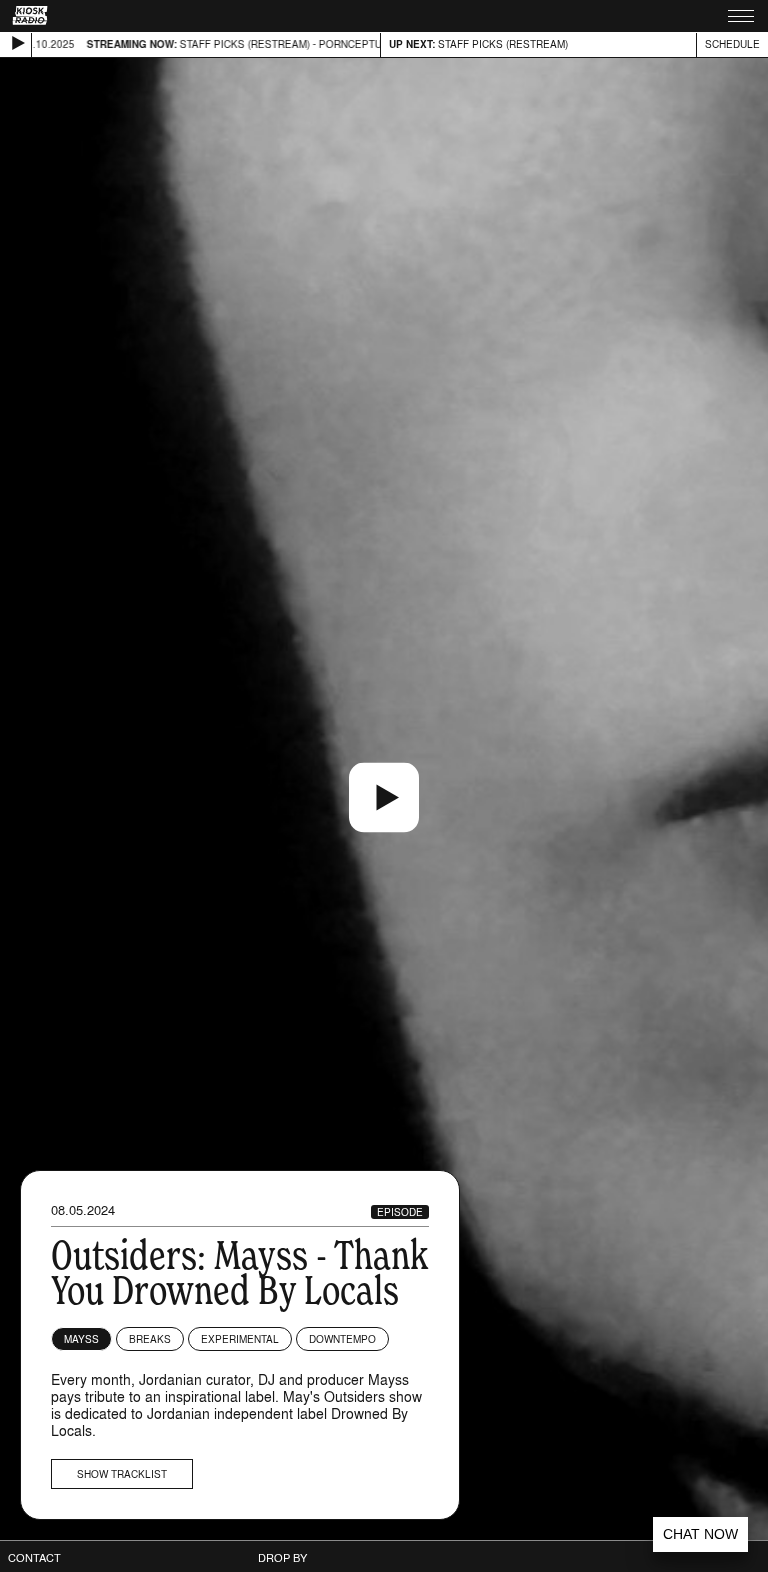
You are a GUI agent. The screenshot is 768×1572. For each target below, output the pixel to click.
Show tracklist (122, 1474)
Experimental (240, 1339)
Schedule (732, 44)
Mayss (81, 1339)
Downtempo (342, 1339)
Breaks (150, 1339)
